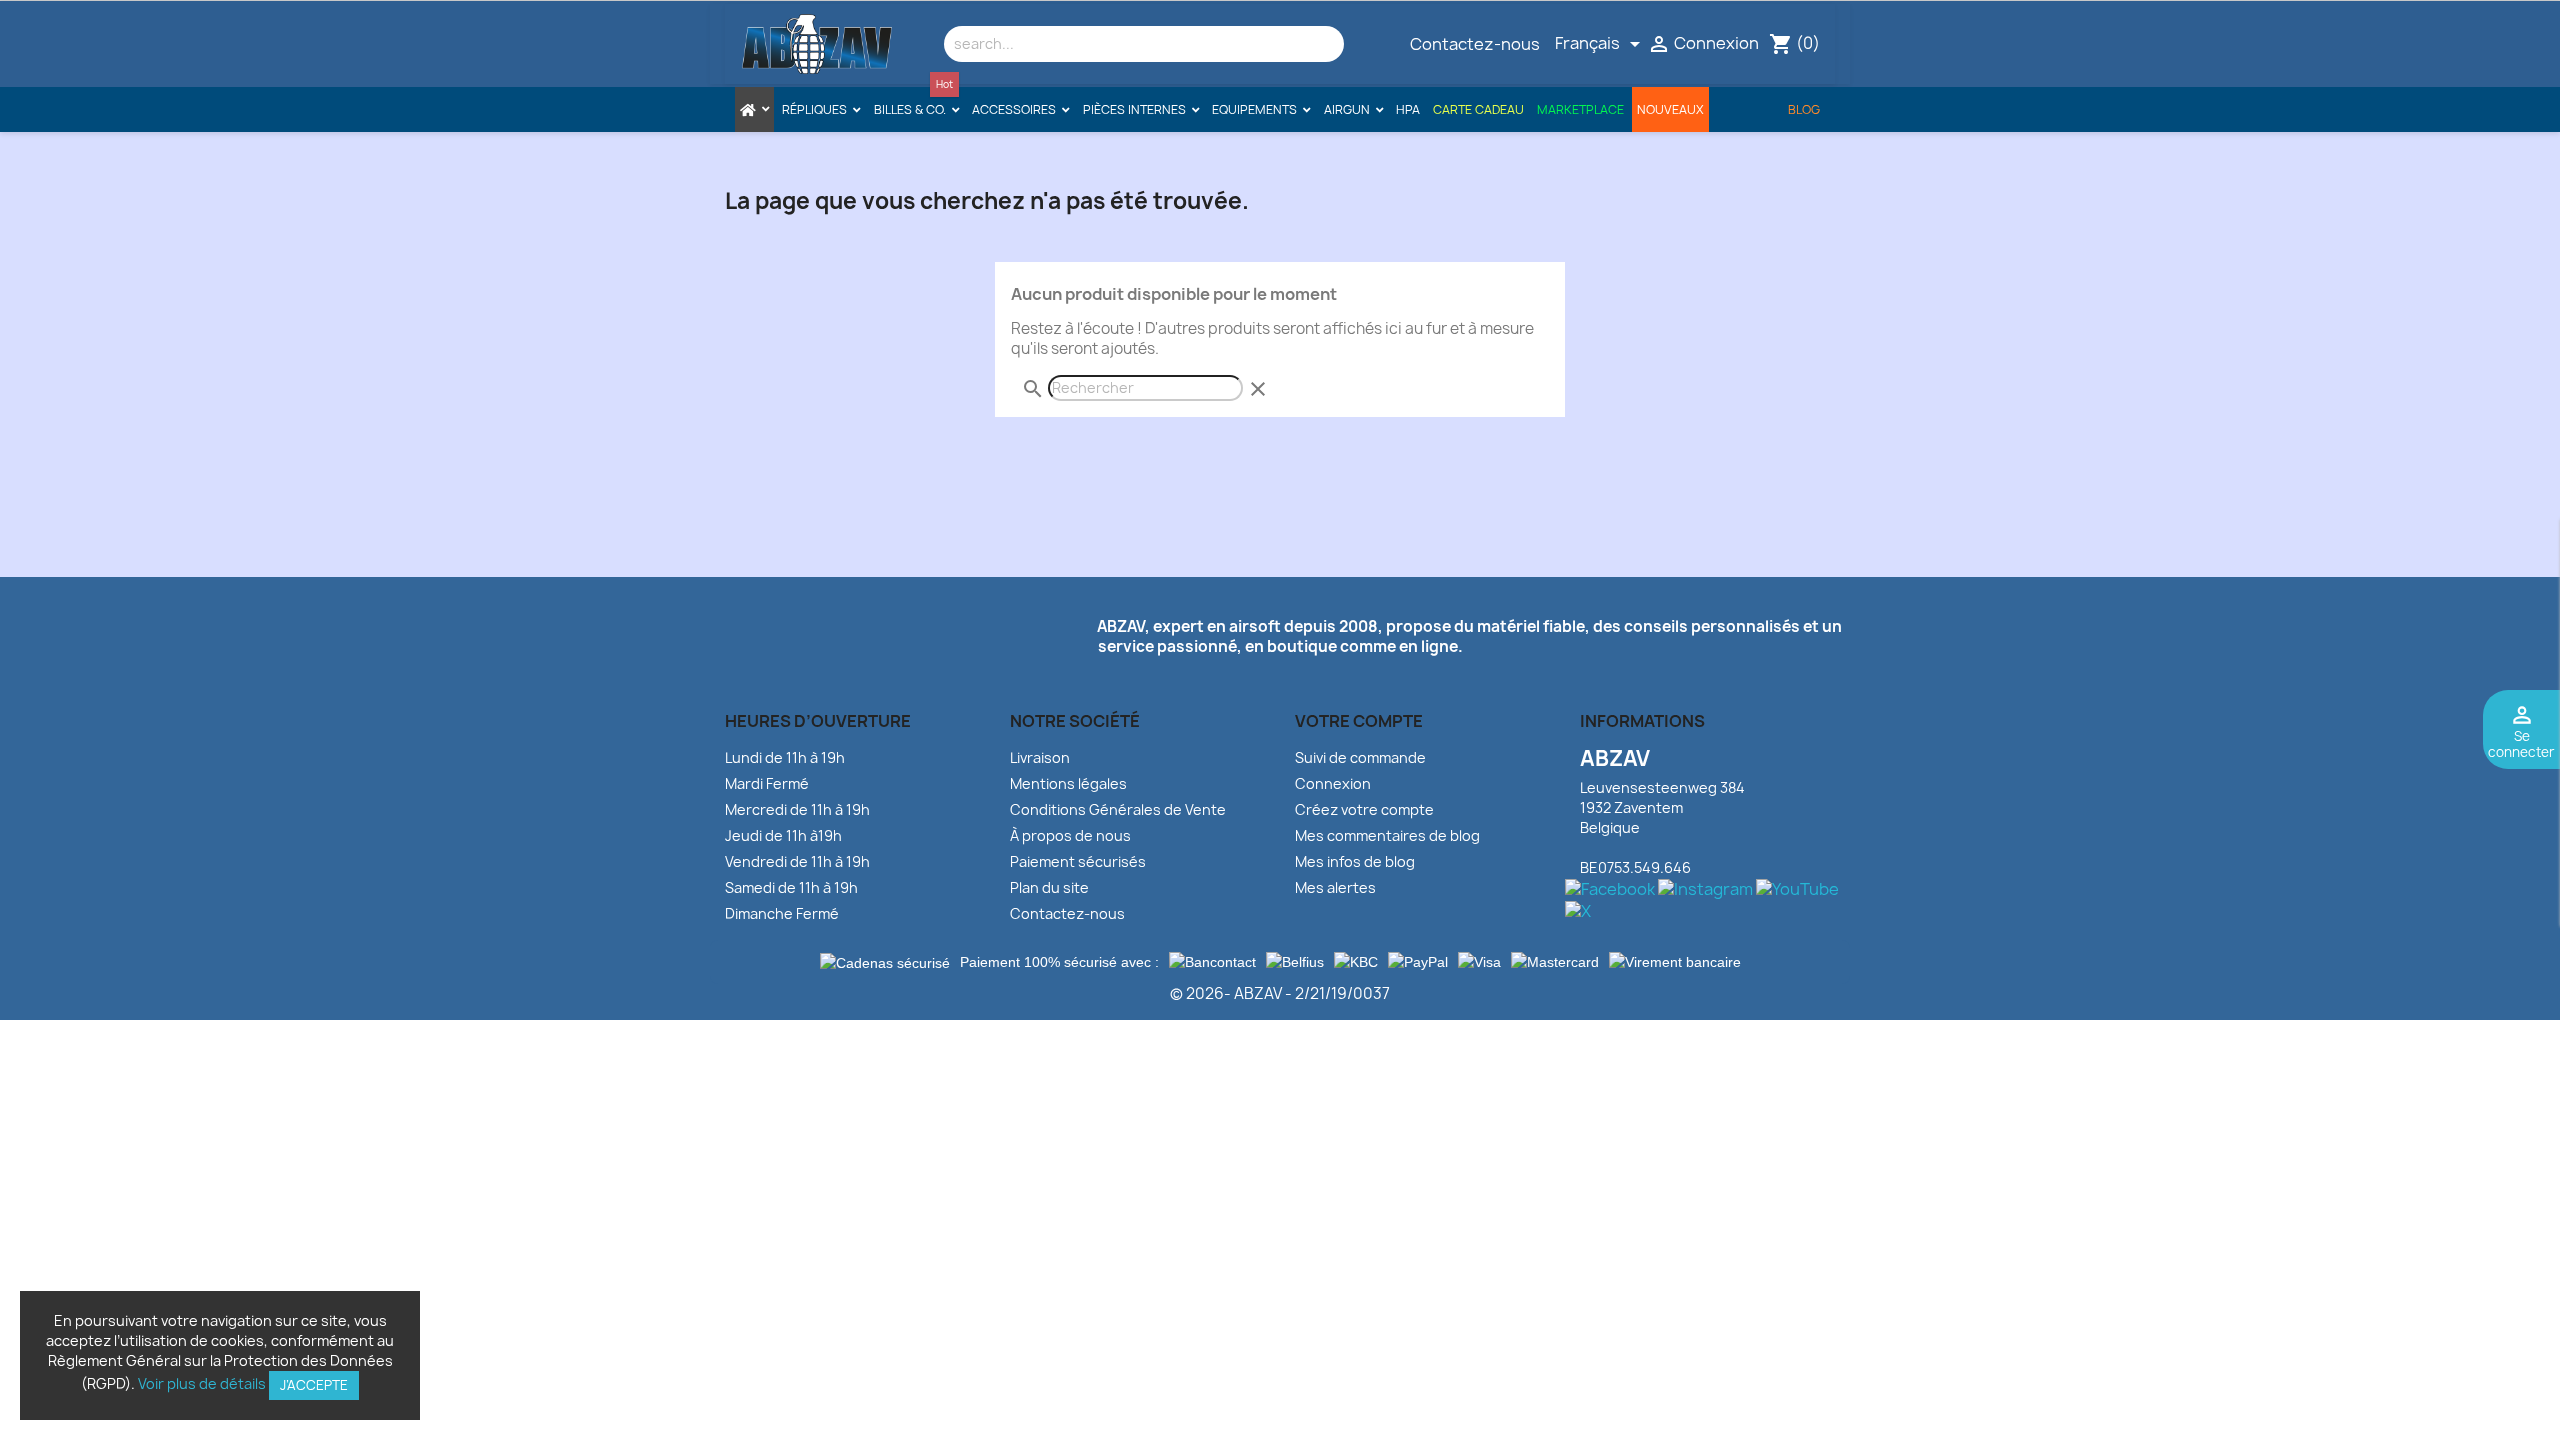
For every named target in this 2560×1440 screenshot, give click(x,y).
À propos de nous (1070, 835)
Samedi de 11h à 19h (791, 887)
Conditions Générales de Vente (1118, 809)
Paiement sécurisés (1078, 861)
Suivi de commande (1360, 757)
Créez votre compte (1364, 809)
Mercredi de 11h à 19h (797, 809)
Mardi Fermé (767, 783)
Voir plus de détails (202, 1383)
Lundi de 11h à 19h (785, 757)
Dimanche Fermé (782, 913)
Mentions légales (1068, 783)
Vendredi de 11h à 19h (797, 861)
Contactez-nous (1475, 44)
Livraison (1040, 757)
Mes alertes (1335, 887)
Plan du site (1049, 887)
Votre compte (1359, 721)
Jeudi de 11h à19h (783, 835)
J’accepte (314, 1385)
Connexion (1333, 783)
